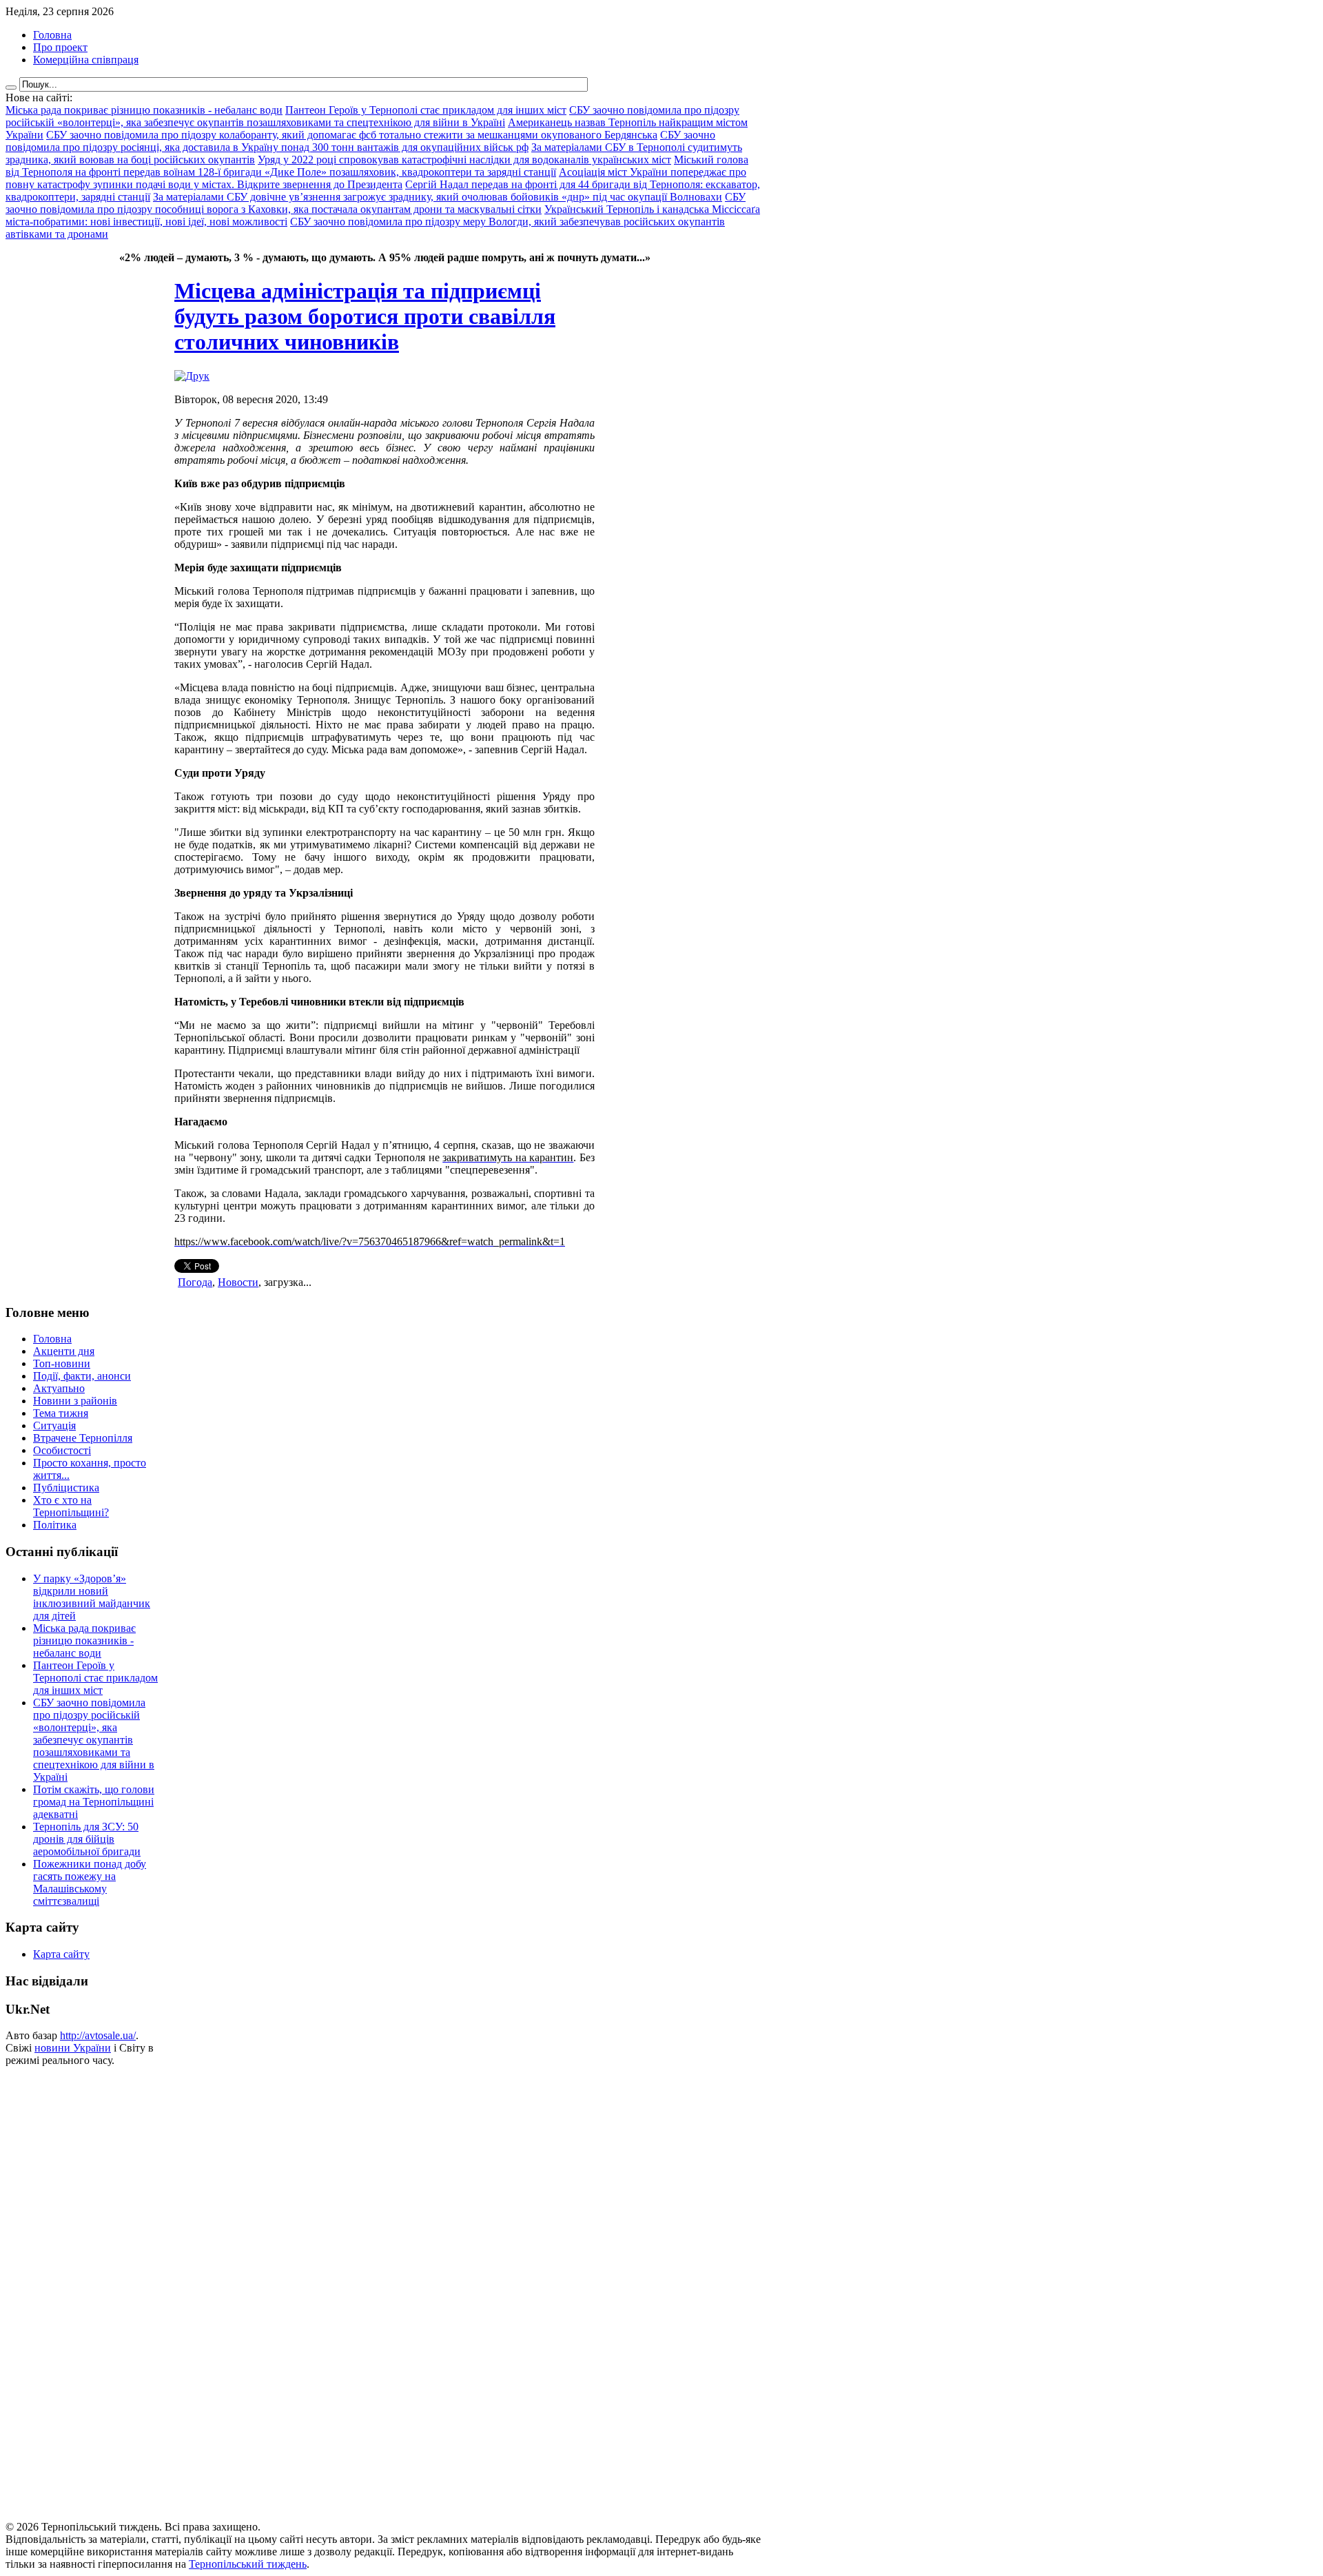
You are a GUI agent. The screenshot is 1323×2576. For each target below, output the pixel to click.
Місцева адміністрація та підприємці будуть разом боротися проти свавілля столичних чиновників (365, 316)
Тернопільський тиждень (248, 2564)
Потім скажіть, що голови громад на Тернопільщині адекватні (94, 1802)
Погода (195, 1282)
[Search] (11, 88)
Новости (238, 1282)
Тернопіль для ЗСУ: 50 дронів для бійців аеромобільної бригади (87, 1839)
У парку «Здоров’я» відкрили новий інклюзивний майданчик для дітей (92, 1597)
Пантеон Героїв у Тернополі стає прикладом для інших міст (95, 1678)
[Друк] (192, 376)
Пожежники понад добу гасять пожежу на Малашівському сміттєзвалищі (90, 1882)
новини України (73, 2048)
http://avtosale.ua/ (98, 2035)
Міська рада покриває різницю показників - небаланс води (84, 1640)
